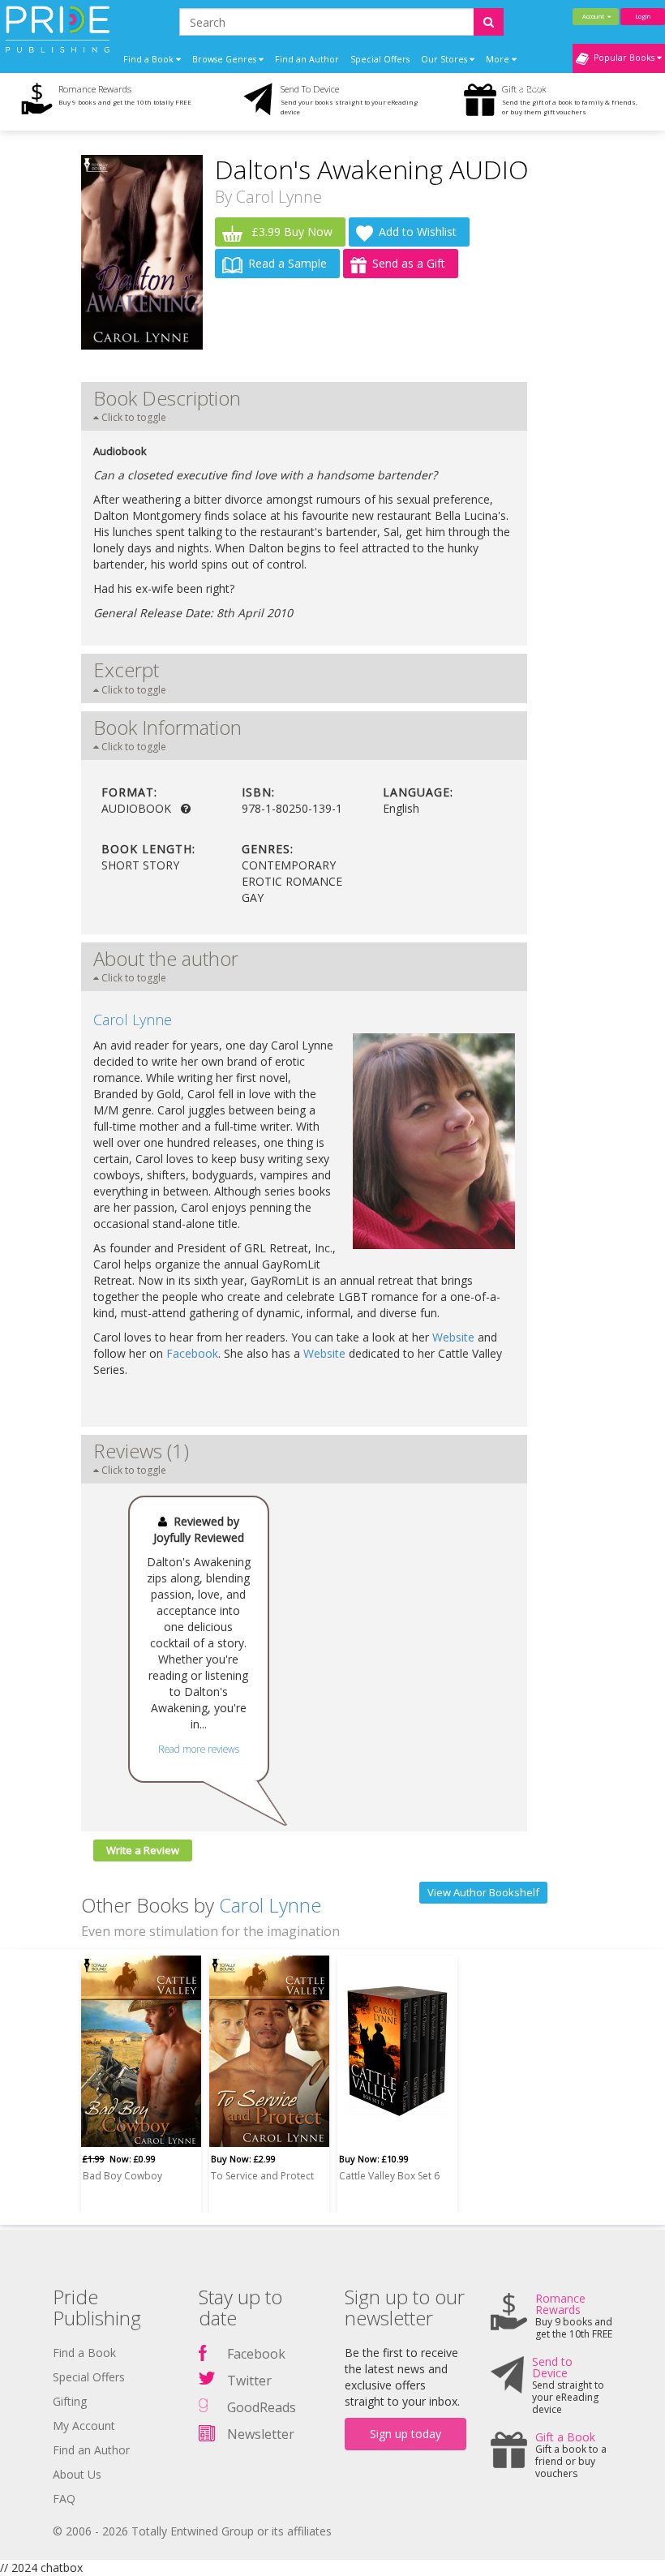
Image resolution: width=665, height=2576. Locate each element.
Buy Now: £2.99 (243, 2159)
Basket (532, 88)
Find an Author (307, 59)
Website (453, 1337)
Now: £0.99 (119, 2159)
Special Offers (380, 59)
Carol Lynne (279, 197)
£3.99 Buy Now (290, 232)
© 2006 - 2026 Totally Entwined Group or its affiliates (192, 2531)
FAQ (64, 2499)
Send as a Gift (409, 263)
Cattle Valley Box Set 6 (389, 2176)
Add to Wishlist (418, 232)
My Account (84, 2426)
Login (643, 16)
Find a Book (84, 2353)
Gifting (70, 2401)
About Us (77, 2474)
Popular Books (623, 58)
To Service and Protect (262, 2176)
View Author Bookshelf (483, 1892)
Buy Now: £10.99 (374, 2159)
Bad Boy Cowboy (122, 2176)
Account (595, 16)
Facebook (192, 1353)
